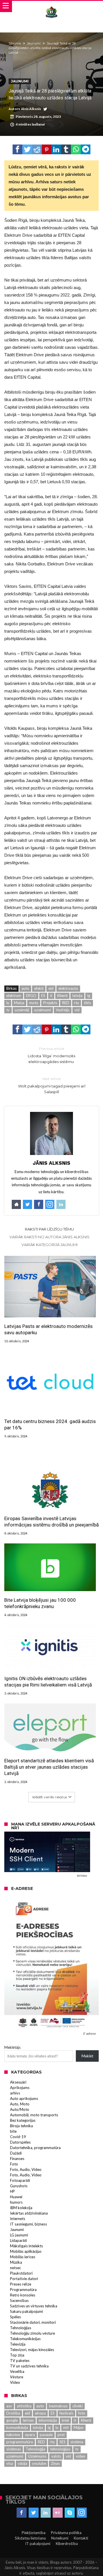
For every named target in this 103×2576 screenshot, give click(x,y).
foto (82, 2413)
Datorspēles (20, 2142)
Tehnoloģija (35, 2449)
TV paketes (20, 2361)
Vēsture (17, 2377)
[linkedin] (56, 149)
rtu (77, 1003)
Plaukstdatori (21, 2273)
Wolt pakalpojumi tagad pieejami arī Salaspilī (52, 1085)
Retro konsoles (23, 2295)
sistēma (77, 2442)
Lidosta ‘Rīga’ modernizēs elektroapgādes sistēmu (51, 1055)
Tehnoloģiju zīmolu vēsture (32, 2333)
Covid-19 (18, 2137)
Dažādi (16, 2153)
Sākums (15, 43)
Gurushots (19, 2186)
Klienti (62, 996)
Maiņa (19, 1003)
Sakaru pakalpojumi (26, 2311)
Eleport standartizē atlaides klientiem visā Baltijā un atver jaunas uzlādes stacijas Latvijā (49, 1767)
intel (65, 2420)
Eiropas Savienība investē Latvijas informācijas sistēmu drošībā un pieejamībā (51, 1522)
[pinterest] (47, 149)
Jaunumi (34, 43)
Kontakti (81, 2538)
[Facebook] (22, 2513)
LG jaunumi (19, 2235)
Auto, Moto (20, 2104)
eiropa (40, 2413)
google (12, 2420)
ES (43, 996)
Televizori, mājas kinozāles (32, 2350)
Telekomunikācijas (25, 2339)
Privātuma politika (66, 2533)
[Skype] (70, 2513)
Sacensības (19, 2300)
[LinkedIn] (46, 2513)
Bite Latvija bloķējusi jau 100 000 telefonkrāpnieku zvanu (40, 1603)
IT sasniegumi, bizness (28, 2224)
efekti (39, 988)
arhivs (15, 2093)
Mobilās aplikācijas (26, 2251)
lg (89, 996)
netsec (15, 2268)
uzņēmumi (42, 1010)
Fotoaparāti (20, 2180)
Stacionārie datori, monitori (33, 2322)
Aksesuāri (18, 2082)
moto (34, 1003)
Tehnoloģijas (21, 2328)
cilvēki (78, 2406)
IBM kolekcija (21, 2208)
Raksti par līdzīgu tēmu (49, 1229)
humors (16, 2202)
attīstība (24, 2406)
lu (8, 1003)
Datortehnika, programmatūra (35, 2148)
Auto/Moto (20, 2109)
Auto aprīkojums (24, 2098)
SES (63, 2442)
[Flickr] (58, 2513)
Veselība (17, 2371)
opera (30, 2435)
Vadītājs (63, 1010)
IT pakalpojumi (38, 2544)
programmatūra (20, 2442)
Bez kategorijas (23, 2120)
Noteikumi (60, 2538)
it (51, 996)
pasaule (46, 2435)
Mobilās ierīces (23, 2257)
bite (13, 2131)
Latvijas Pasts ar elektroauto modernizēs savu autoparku (48, 1329)
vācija (22, 2463)
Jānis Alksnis (31, 109)
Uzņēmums (37, 2456)
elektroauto (68, 988)
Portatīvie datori (24, 2279)
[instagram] (82, 2513)
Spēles (15, 2317)
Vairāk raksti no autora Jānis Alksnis (49, 1237)
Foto (14, 2164)
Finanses (17, 2159)
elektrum (14, 996)
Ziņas (55, 2463)
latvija (77, 996)
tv (8, 1010)
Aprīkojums (20, 2088)
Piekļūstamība (34, 2533)
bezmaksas (58, 2406)
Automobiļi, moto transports (34, 2115)
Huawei (16, 2197)
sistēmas (14, 2449)
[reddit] (37, 149)
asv (9, 2406)
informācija (48, 2420)
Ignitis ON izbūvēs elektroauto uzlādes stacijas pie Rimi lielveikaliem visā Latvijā (48, 1682)
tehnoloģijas (60, 2449)
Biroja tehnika (21, 2126)
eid (51, 988)
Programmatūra (23, 2290)
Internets (18, 2219)
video (81, 2456)
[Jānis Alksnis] (51, 6)
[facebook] (17, 149)
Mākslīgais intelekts (26, 2246)
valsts (56, 2456)
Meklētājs (12, 2047)
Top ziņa (17, 2355)
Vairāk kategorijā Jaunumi (49, 1245)
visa (10, 2463)
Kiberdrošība (67, 2544)
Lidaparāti (18, 2240)
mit (66, 2427)
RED (66, 1003)
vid (77, 1010)
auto (25, 988)
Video (15, 2382)
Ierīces (28, 2420)
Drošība (13, 2413)
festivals (66, 2413)
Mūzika (16, 2262)
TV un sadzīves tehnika (29, 2366)
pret (61, 2435)
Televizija (18, 2344)
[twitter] (27, 149)
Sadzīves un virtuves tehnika (34, 2306)
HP (12, 2191)
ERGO (31, 996)
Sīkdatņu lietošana (30, 2538)
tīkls (87, 1003)
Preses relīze (21, 2284)
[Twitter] (34, 2513)
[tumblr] (66, 149)
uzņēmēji (22, 1010)
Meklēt (87, 2056)
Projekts (50, 1003)
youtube (39, 2463)
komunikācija (17, 2427)
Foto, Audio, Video (26, 2169)
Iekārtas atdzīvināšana (29, 2213)
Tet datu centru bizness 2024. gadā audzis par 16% (50, 1424)
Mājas (79, 2427)
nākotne (13, 2435)
